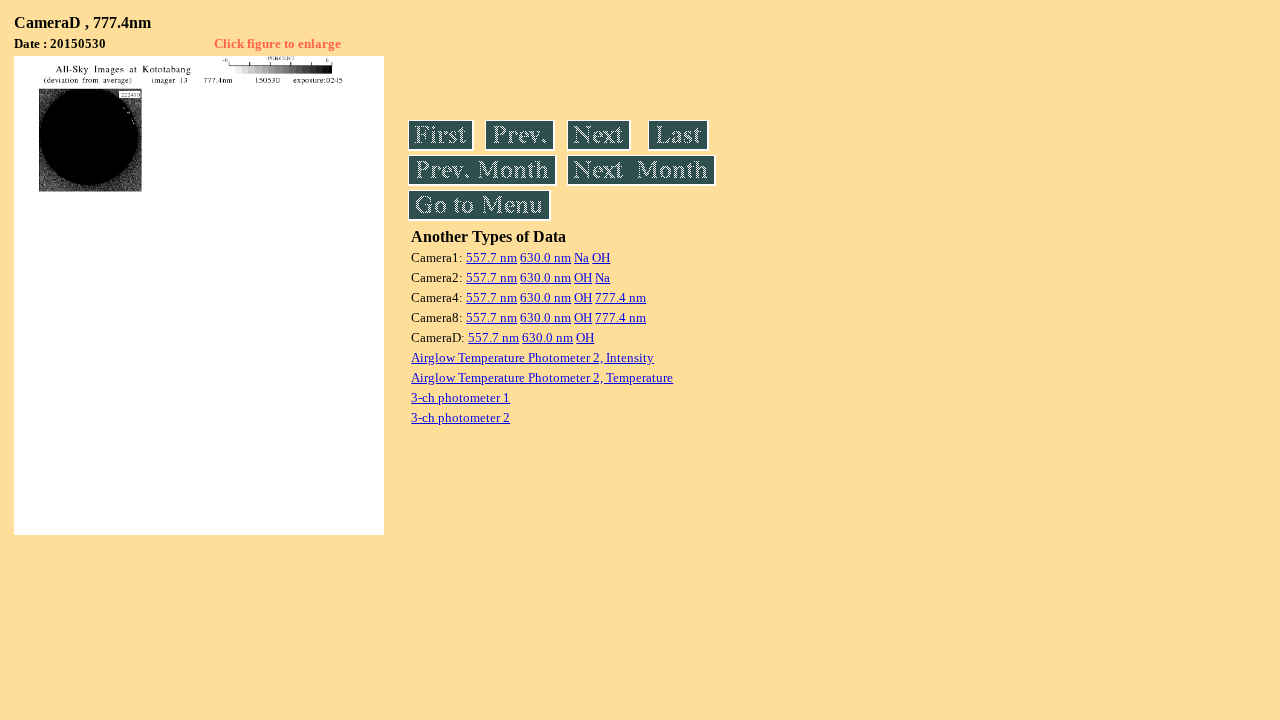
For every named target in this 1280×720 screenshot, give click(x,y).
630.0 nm (545, 257)
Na (581, 257)
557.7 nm (491, 257)
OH (601, 257)
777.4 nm (620, 297)
